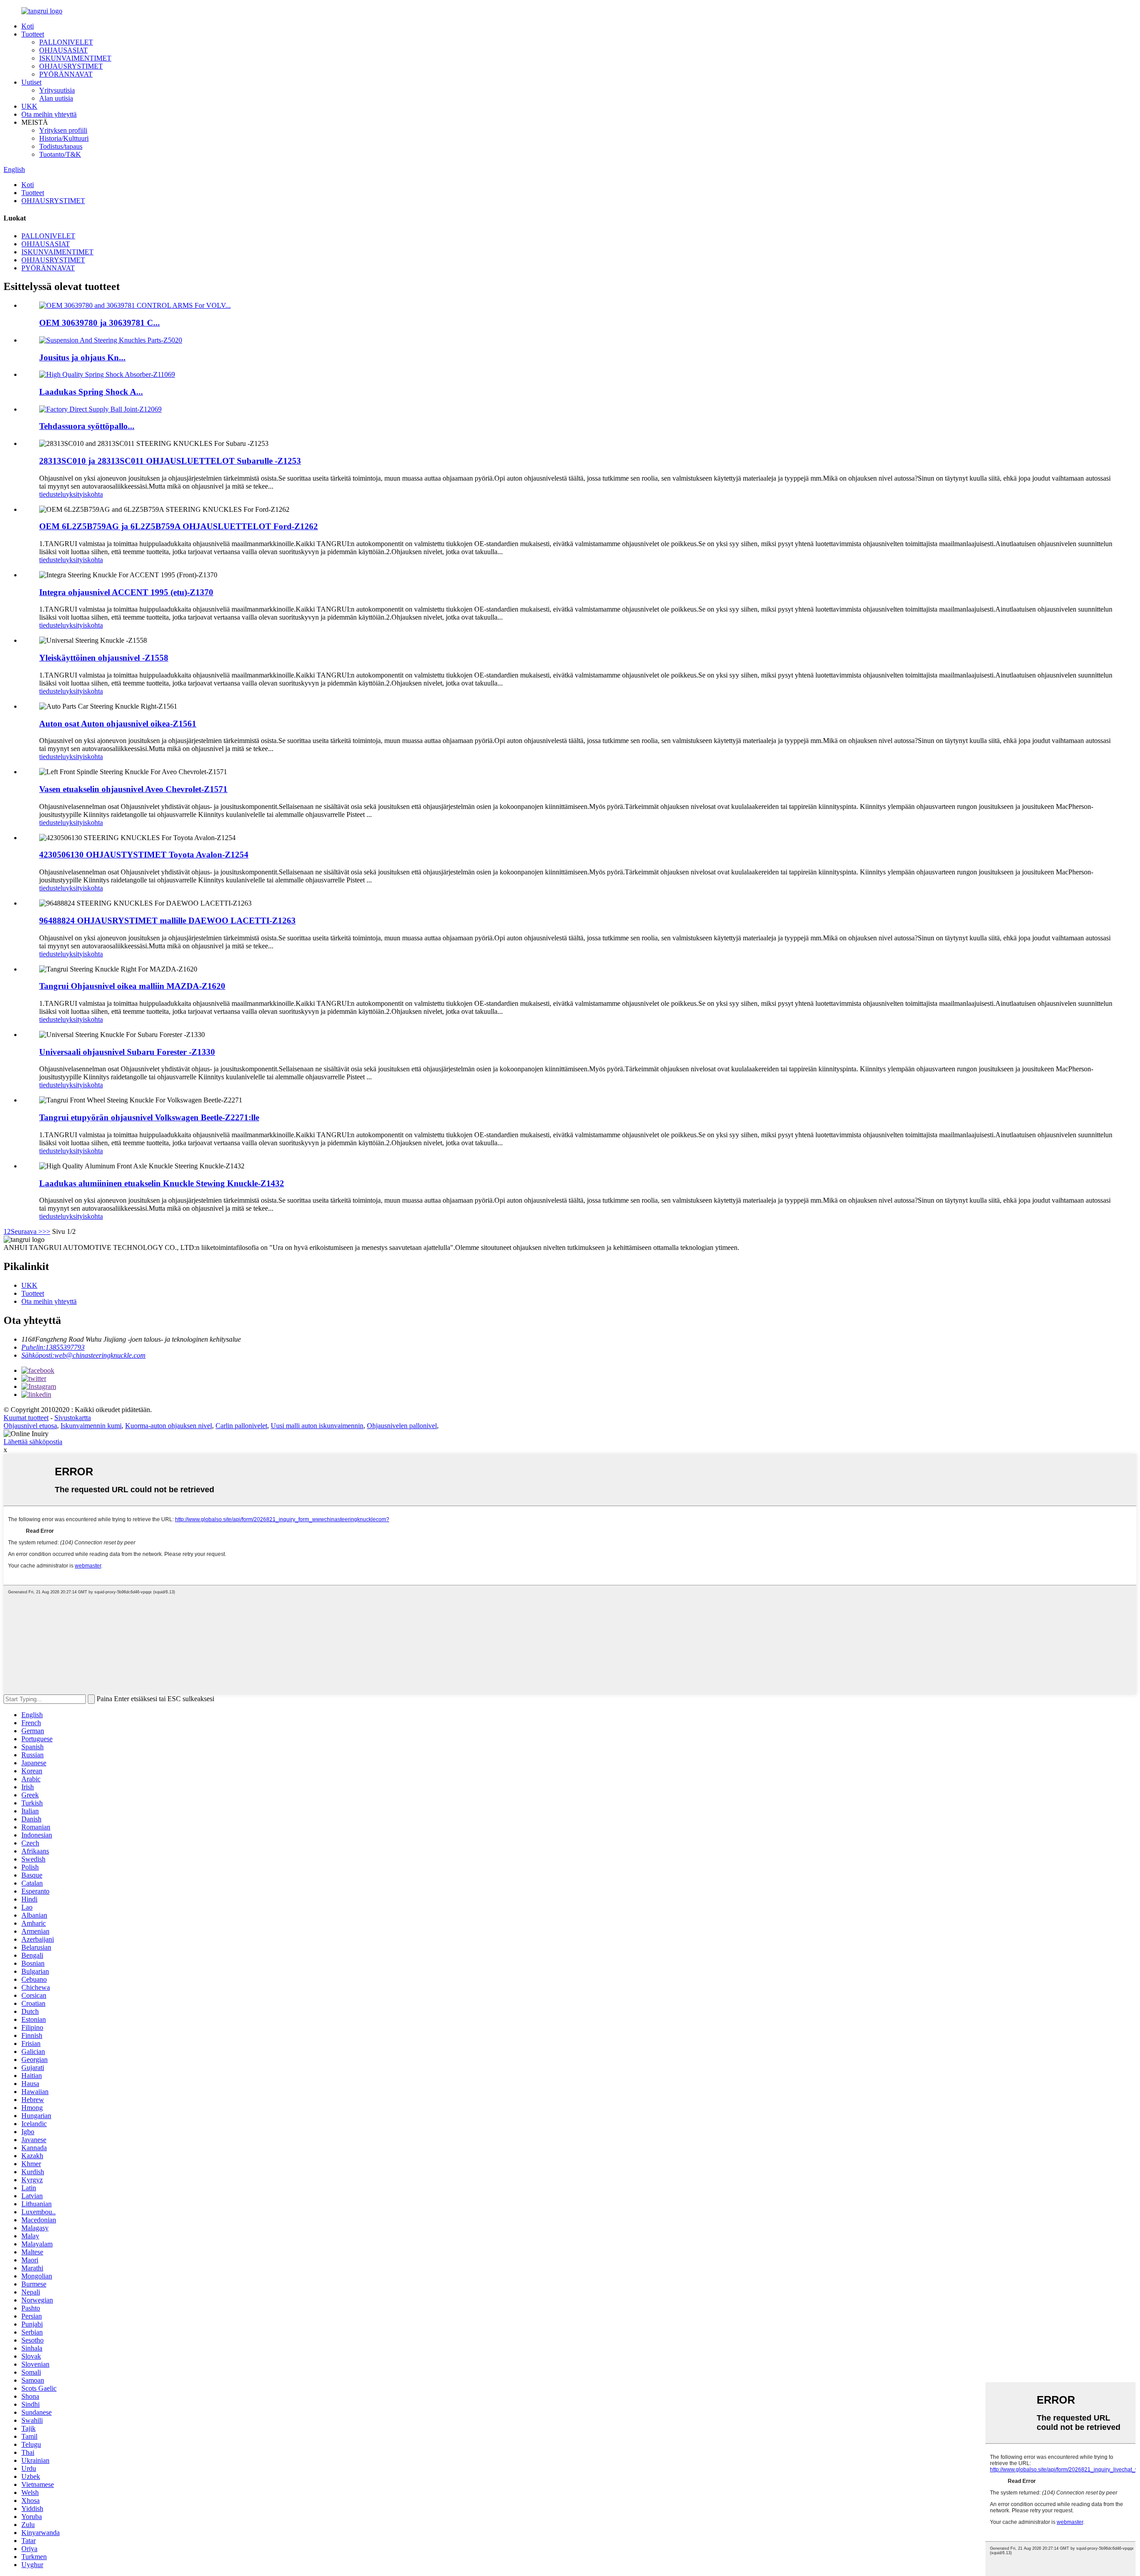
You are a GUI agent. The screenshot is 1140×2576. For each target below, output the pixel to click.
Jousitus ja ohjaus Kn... (82, 357)
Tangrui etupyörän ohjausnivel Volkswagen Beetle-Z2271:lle (149, 1117)
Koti (28, 26)
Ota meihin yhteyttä (49, 114)
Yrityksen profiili (63, 130)
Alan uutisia (56, 98)
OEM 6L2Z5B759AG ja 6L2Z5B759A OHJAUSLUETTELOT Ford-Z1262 (179, 526)
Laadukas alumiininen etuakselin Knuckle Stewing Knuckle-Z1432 (162, 1183)
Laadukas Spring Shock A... (91, 392)
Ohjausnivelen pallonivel (402, 1426)
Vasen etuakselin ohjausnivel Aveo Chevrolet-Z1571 (133, 789)
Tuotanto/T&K (60, 154)
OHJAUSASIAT (63, 50)
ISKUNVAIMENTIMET (75, 58)
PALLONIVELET (66, 42)
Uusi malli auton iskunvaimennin (317, 1426)
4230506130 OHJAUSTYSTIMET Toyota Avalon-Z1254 (144, 855)
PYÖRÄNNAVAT (66, 74)
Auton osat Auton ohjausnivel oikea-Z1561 (118, 724)
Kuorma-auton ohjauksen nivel (169, 1426)
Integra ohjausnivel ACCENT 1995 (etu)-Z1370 (126, 592)
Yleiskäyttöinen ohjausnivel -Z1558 (104, 658)
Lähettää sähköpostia (33, 1442)
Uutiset (31, 82)
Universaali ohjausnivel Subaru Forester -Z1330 (127, 1052)
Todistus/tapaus (61, 146)
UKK (29, 106)
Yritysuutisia (57, 90)
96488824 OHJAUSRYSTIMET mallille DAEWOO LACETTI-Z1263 (167, 921)
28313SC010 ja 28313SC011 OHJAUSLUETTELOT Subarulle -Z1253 (170, 461)
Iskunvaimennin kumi (91, 1426)
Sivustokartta (73, 1418)
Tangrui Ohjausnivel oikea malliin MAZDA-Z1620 (132, 986)
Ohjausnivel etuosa (30, 1426)
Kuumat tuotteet (26, 1418)
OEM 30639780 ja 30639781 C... (100, 323)
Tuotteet (33, 34)
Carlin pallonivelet (241, 1426)
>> (46, 1231)
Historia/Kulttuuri (64, 138)
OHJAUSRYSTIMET (71, 66)
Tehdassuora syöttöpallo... (87, 426)
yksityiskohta (84, 494)
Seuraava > (26, 1231)
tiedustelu (53, 494)
